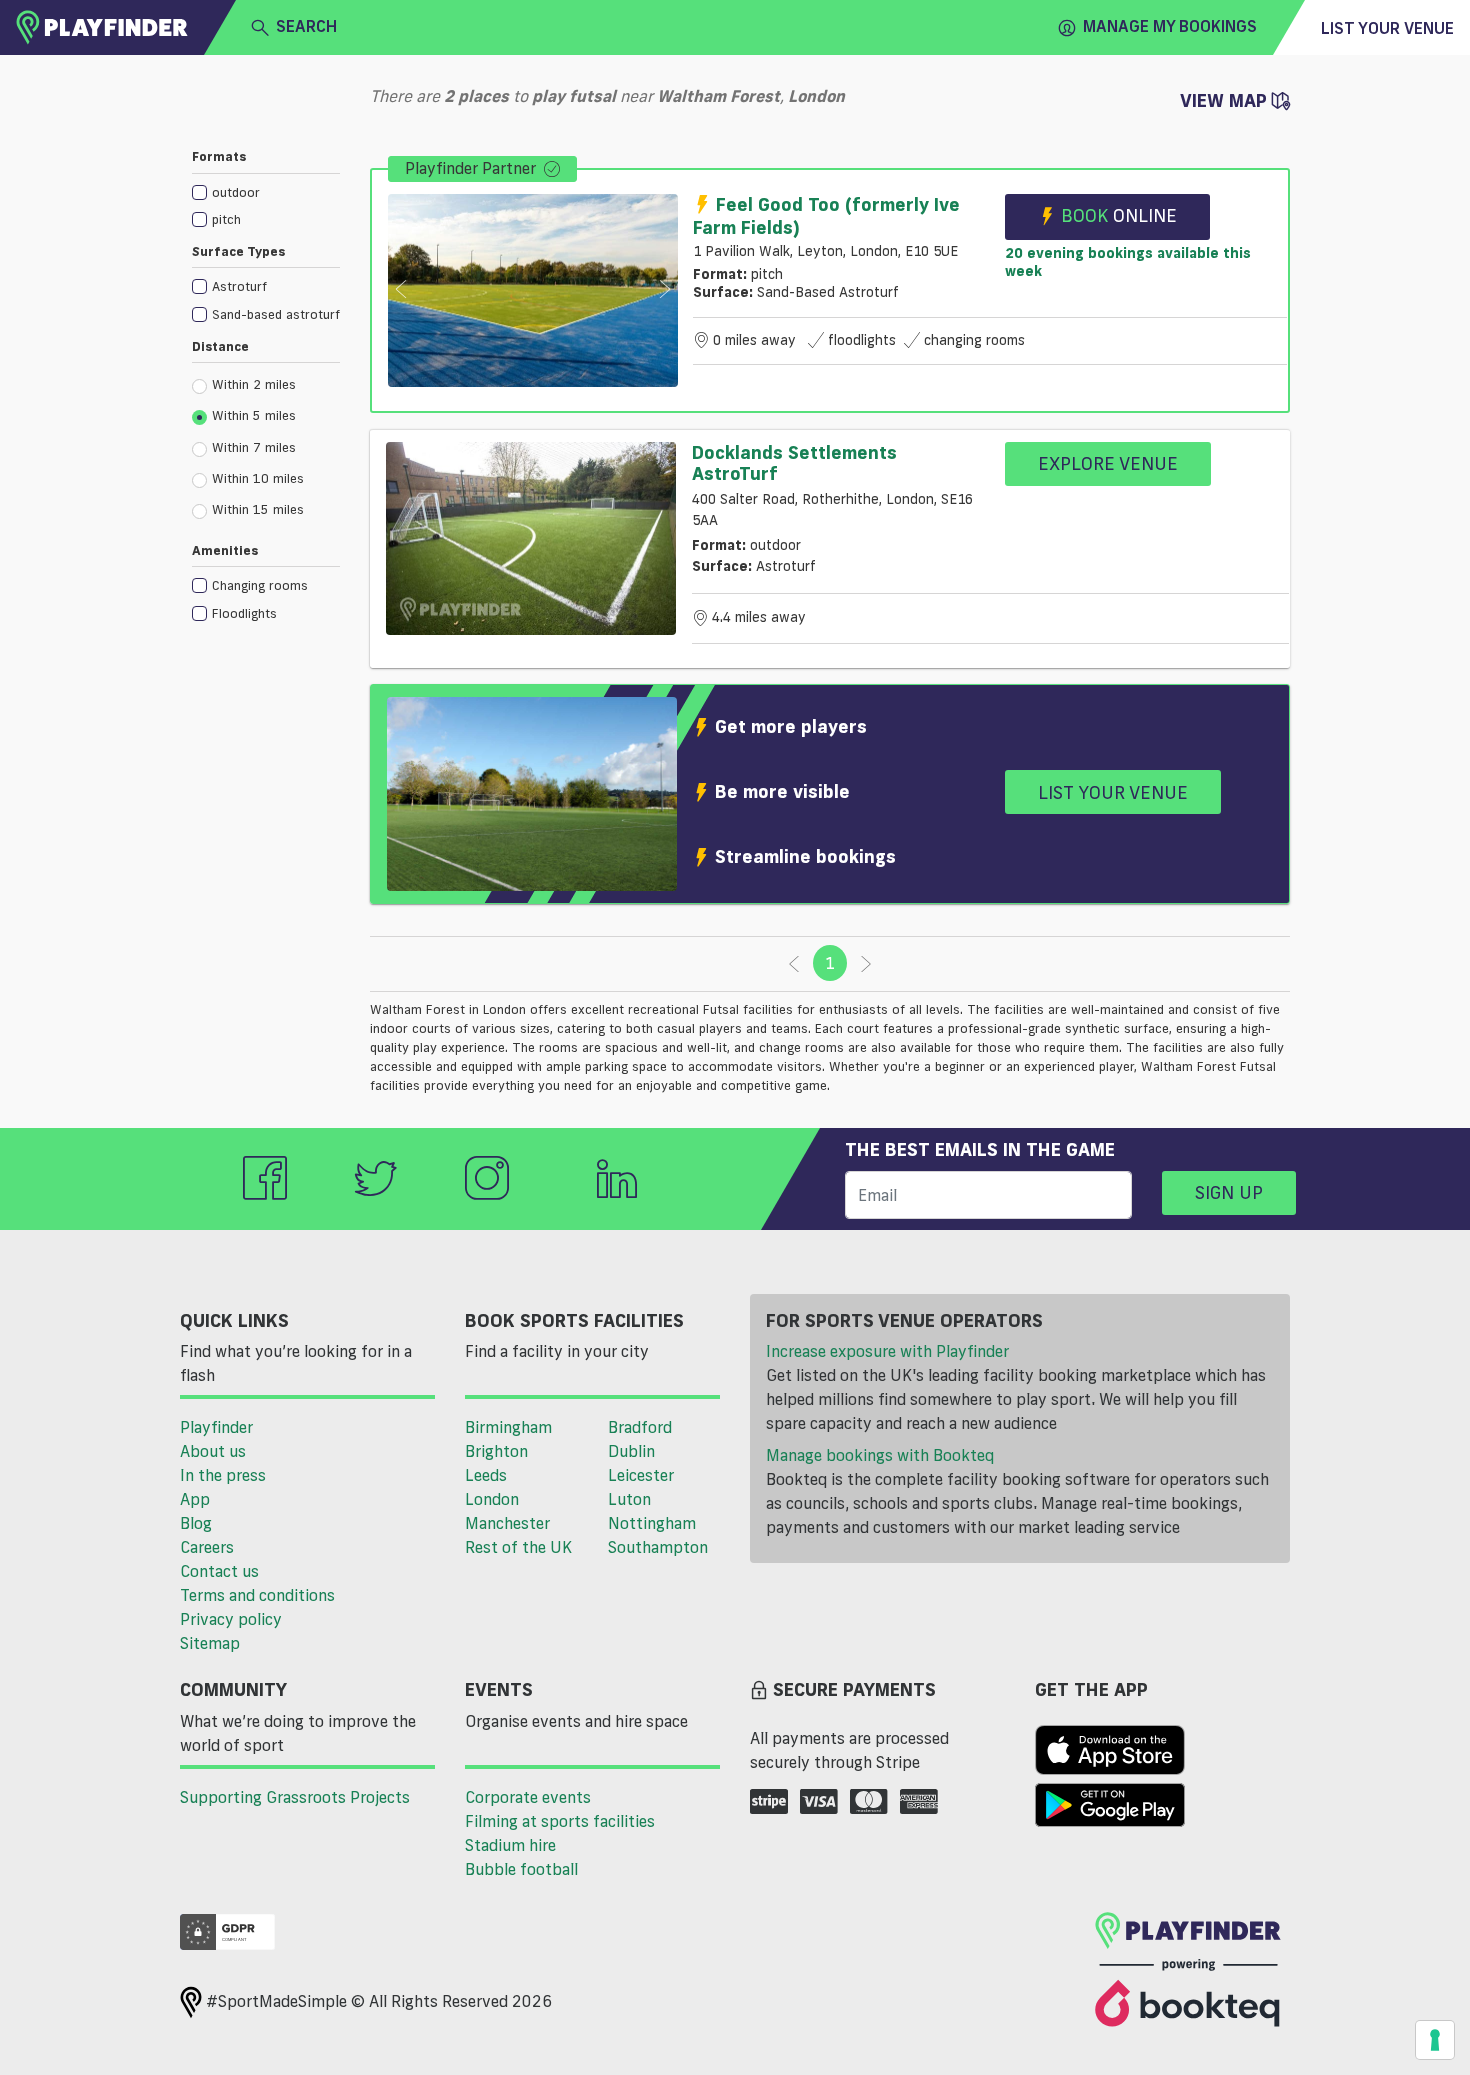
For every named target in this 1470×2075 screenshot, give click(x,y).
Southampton (658, 1547)
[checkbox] (266, 191)
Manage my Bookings (1170, 26)
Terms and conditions (257, 1595)
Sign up (1229, 1192)
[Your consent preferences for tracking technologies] (1435, 2040)
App (195, 1499)
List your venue (1387, 28)
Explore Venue (1108, 463)
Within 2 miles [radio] (254, 384)
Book (1119, 215)
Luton (629, 1499)
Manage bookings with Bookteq (880, 1455)
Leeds (486, 1475)
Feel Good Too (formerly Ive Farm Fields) (826, 215)
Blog (196, 1523)
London (492, 1499)
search (306, 26)
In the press (223, 1475)
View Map (1226, 100)
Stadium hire (510, 1845)
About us (213, 1451)
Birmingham (508, 1427)
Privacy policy (231, 1619)
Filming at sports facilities (560, 1821)
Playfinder (216, 1427)
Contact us (219, 1571)
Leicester (641, 1475)
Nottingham (652, 1523)
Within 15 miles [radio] (258, 509)
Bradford (640, 1427)
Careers (207, 1547)
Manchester (507, 1523)
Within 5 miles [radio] (254, 415)
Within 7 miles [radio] (254, 447)
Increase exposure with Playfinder (887, 1351)
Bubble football (521, 1869)
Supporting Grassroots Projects (295, 1797)
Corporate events (528, 1797)
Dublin (631, 1451)
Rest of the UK (518, 1547)
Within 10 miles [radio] (258, 478)
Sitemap (210, 1643)
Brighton (496, 1451)
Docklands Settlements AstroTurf (794, 463)
